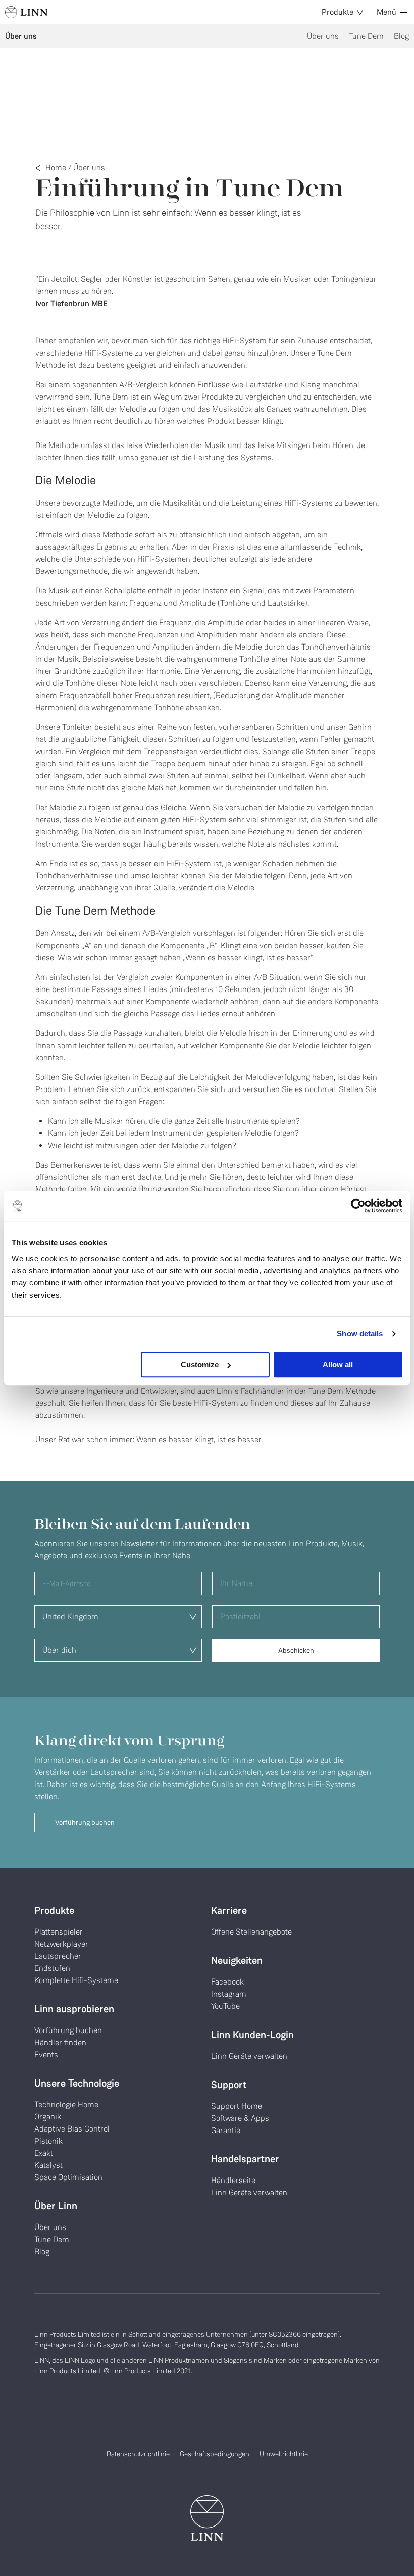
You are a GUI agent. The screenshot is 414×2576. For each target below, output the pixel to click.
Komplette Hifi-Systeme (76, 1980)
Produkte (338, 12)
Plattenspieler (59, 1932)
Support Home (237, 2106)
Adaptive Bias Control (72, 2129)
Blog (401, 36)
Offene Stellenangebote (251, 1932)
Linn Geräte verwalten (249, 2056)
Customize (200, 1365)
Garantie (226, 2130)
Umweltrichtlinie (284, 2454)
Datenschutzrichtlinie (138, 2454)
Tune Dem (366, 36)
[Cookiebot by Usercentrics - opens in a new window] (358, 1206)
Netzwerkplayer (61, 1944)
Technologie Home (66, 2104)
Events (46, 2054)
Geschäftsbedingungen (215, 2454)
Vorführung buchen (85, 1823)
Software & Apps (240, 2118)
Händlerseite (233, 2180)
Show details (360, 1334)
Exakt (44, 2153)
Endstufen (52, 1968)
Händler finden (60, 2042)
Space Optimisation (68, 2177)
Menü (386, 12)
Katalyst (48, 2165)
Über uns (323, 36)
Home (56, 167)
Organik (48, 2117)
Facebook (227, 1982)
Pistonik (48, 2141)
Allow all (338, 1365)
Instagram (229, 1994)
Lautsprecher (58, 1956)
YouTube (225, 2006)
